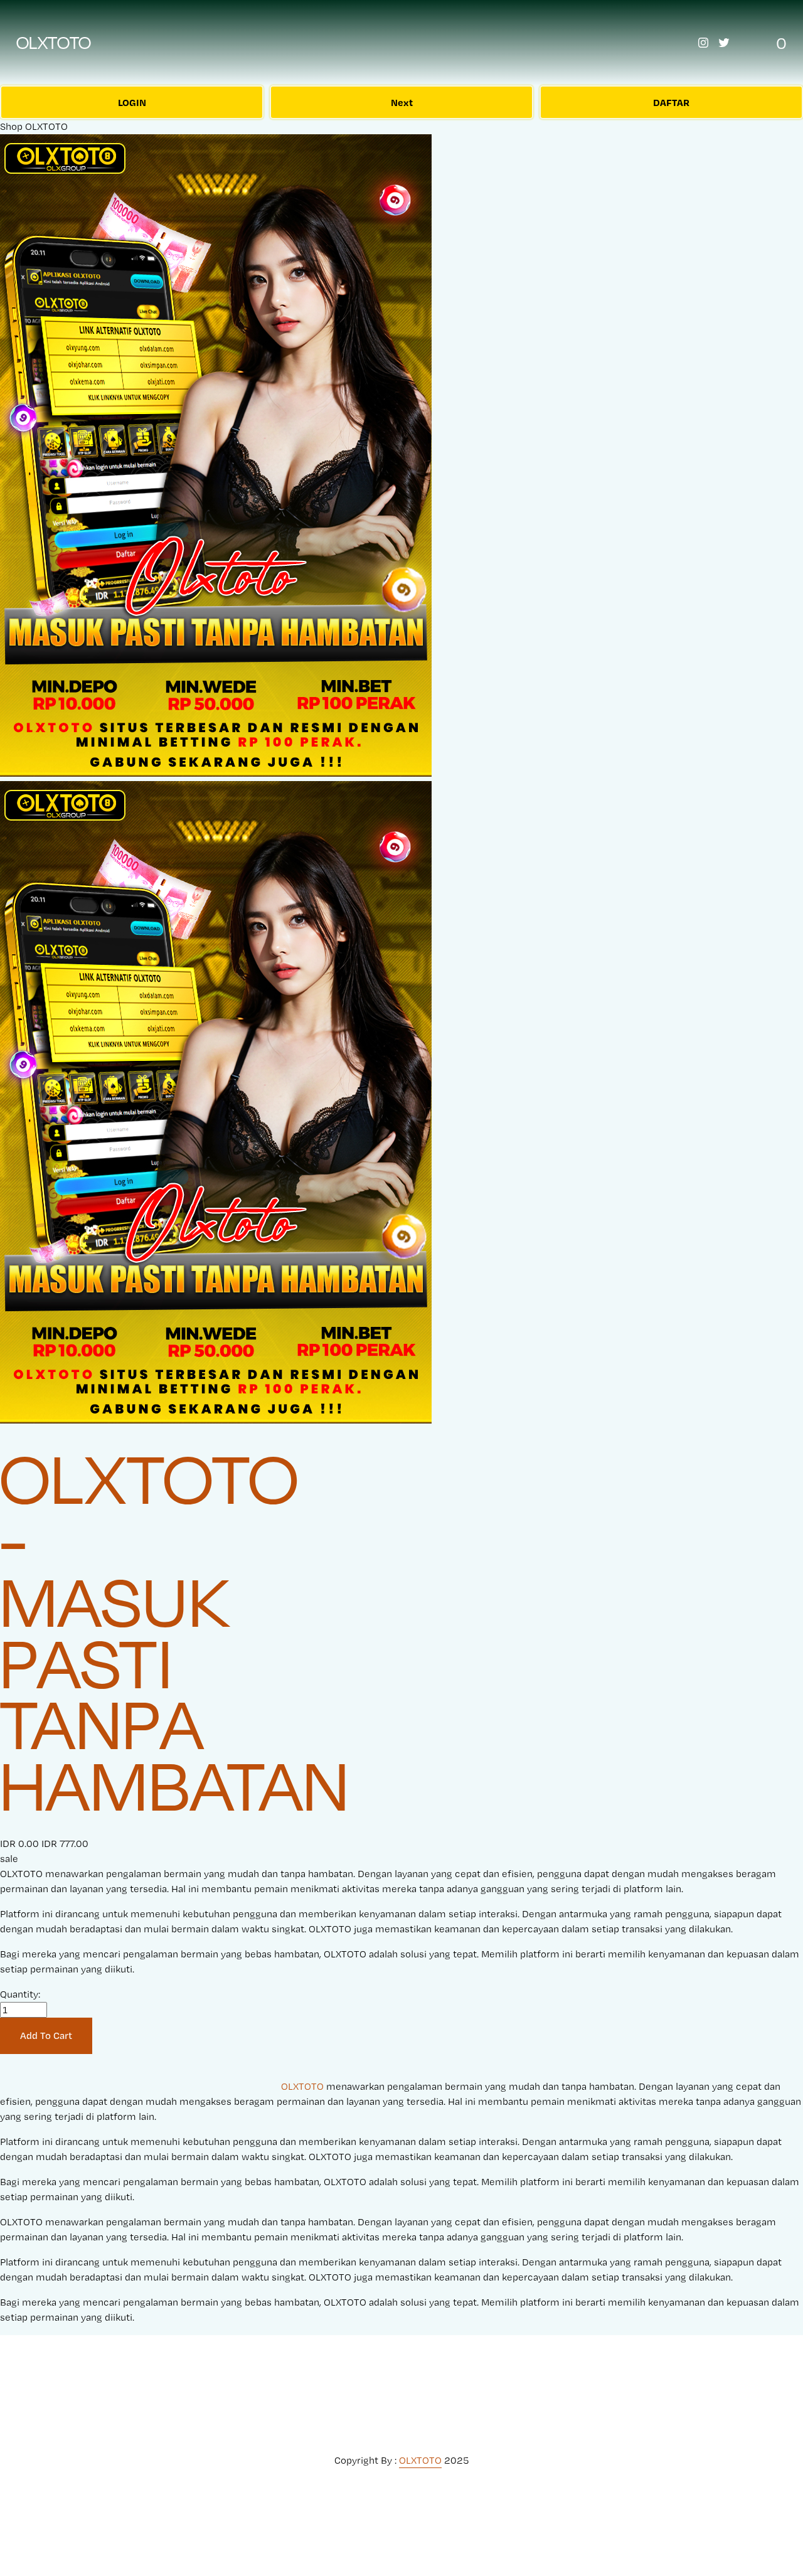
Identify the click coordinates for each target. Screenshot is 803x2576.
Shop (11, 126)
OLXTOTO (54, 43)
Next (402, 102)
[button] (46, 2036)
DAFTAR (671, 102)
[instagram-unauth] (703, 43)
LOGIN (132, 102)
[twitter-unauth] (724, 43)
